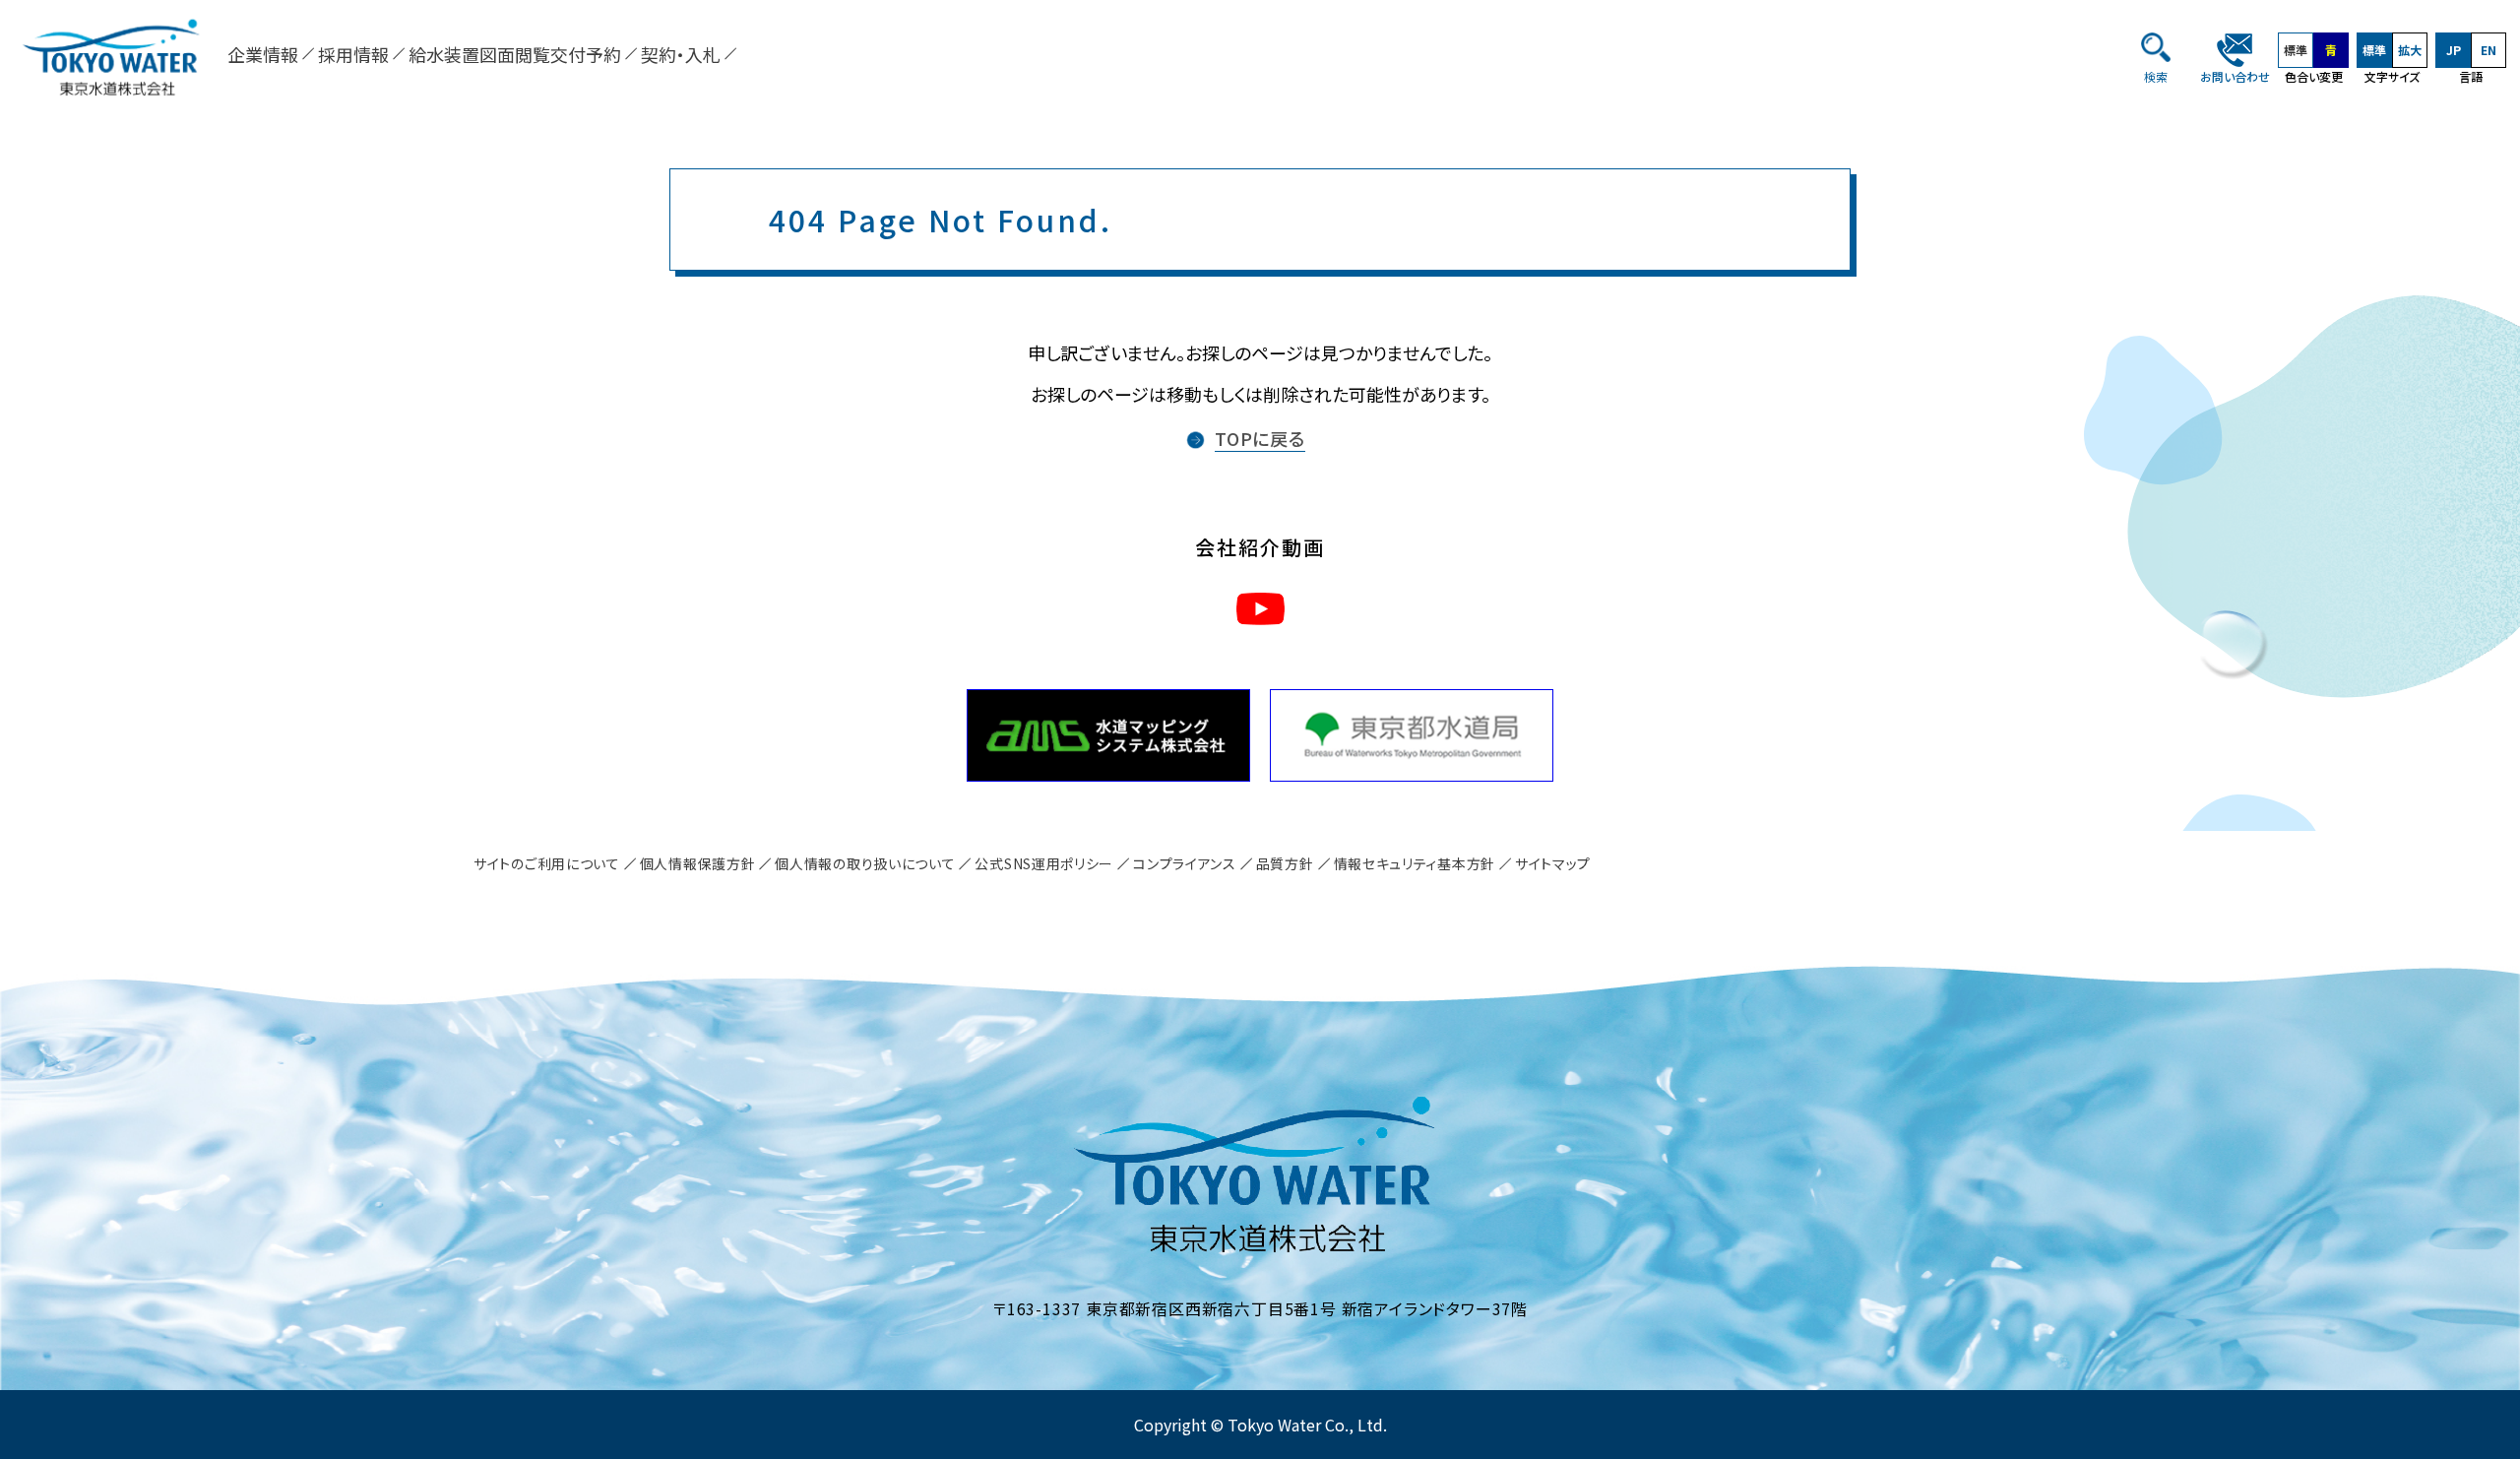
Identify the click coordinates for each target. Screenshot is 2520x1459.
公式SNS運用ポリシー (1044, 863)
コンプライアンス (1185, 863)
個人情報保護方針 (698, 863)
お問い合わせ (2235, 76)
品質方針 (1285, 863)
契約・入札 (681, 54)
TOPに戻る (1260, 438)
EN (2488, 50)
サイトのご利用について (547, 863)
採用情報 (353, 54)
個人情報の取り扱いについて (865, 863)
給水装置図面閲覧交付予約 (515, 54)
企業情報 (263, 54)
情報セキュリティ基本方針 (1415, 863)
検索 (2156, 76)
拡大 (2410, 50)
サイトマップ (1553, 863)
